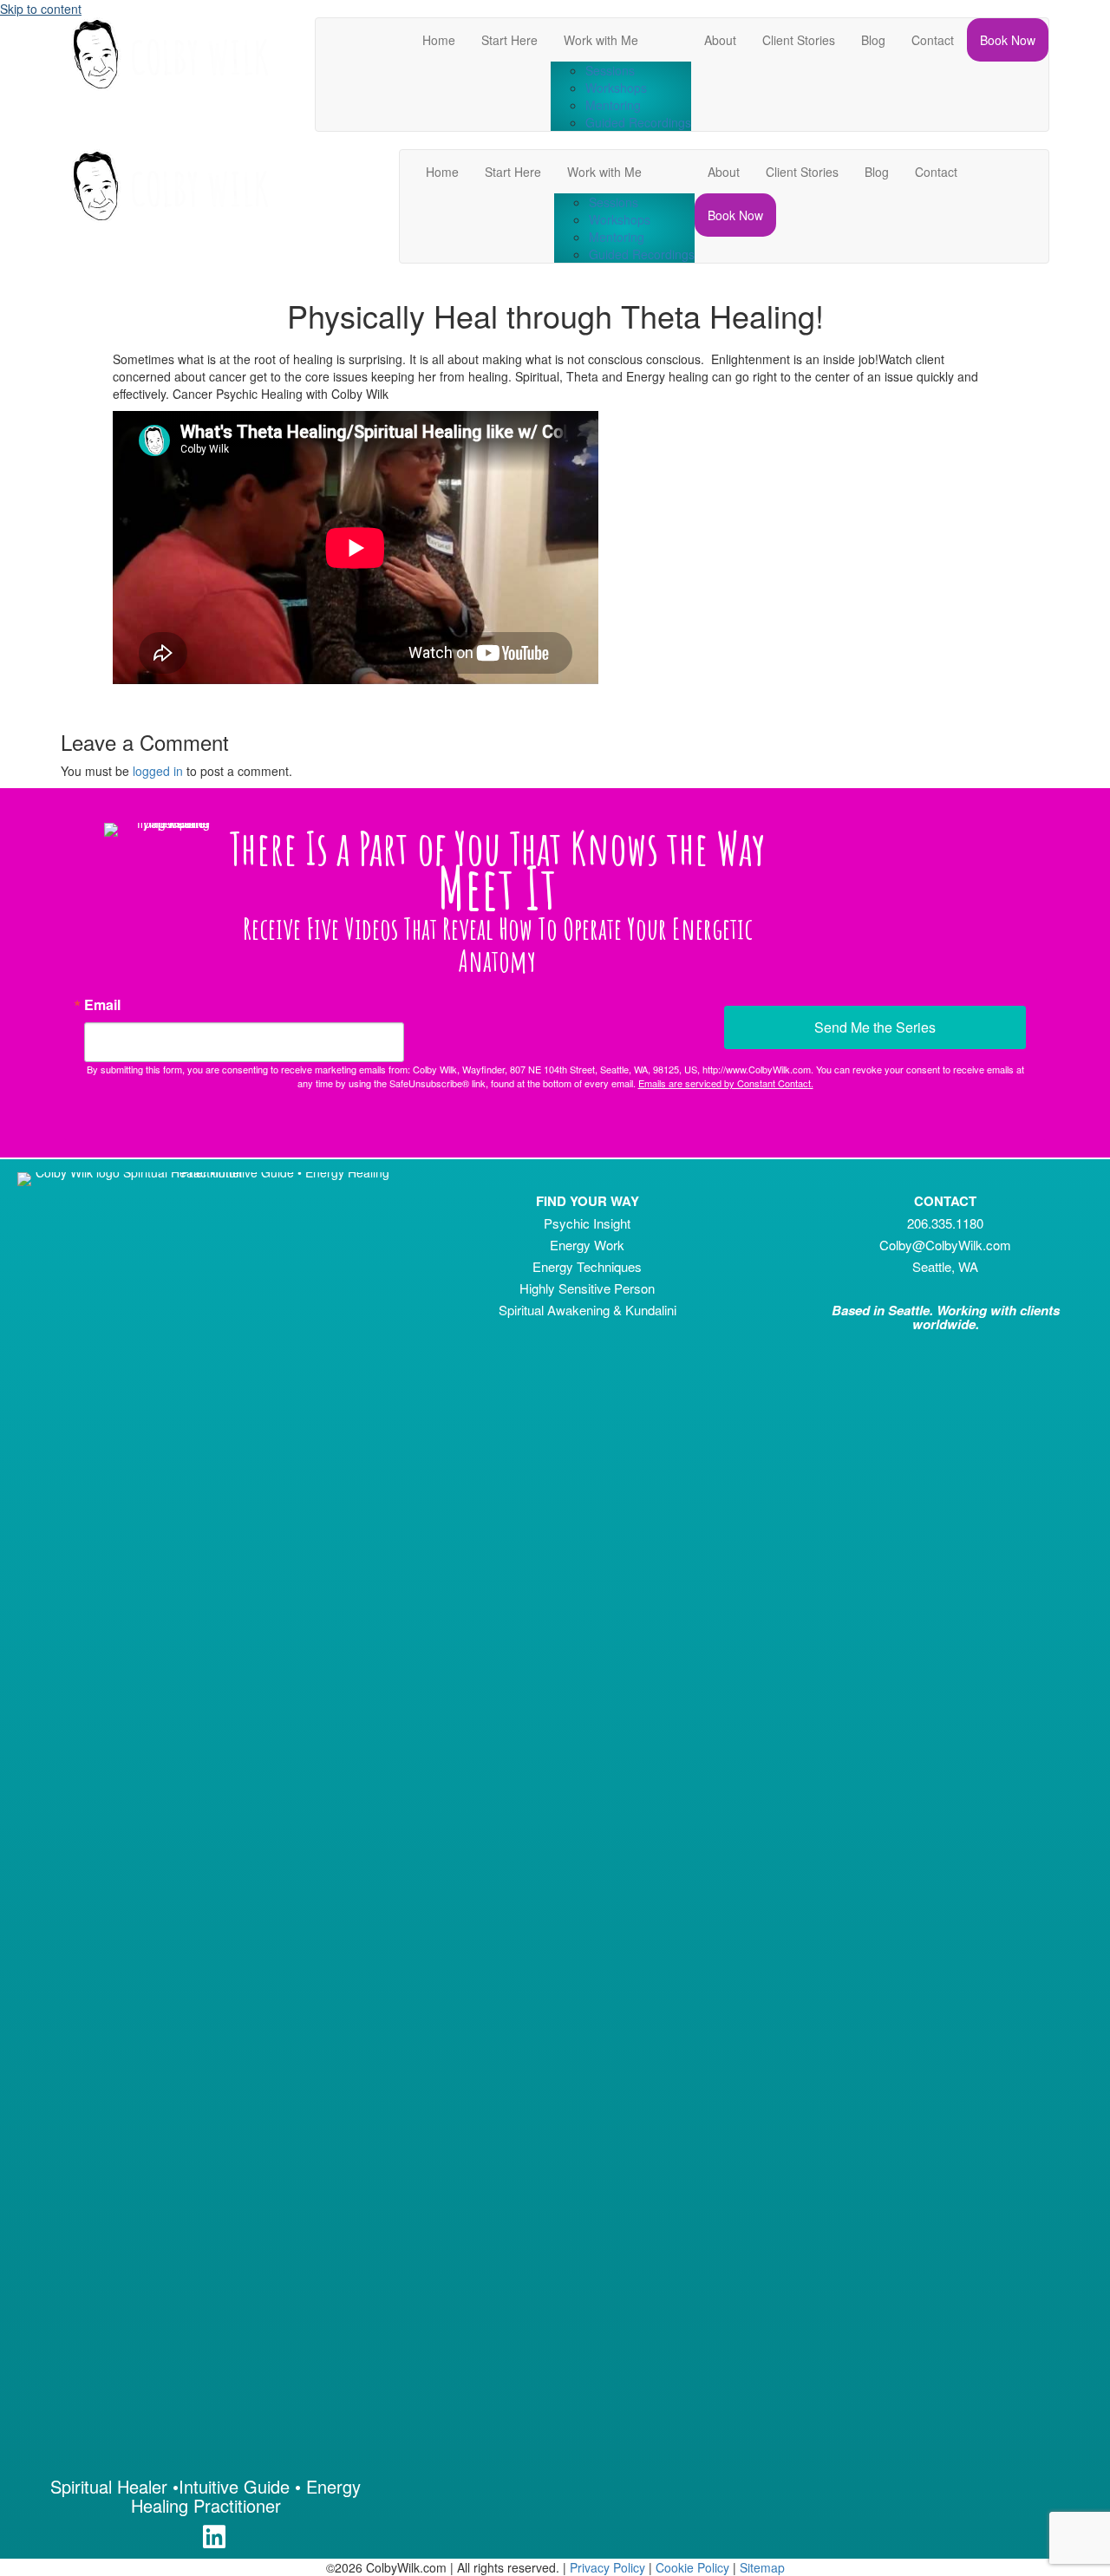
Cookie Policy (692, 2567)
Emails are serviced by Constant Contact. (726, 1083)
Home (439, 40)
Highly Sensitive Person (587, 1288)
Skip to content (41, 9)
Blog (873, 40)
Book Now (1008, 40)
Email (102, 1005)
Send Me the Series (875, 1027)
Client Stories (799, 40)
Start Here (509, 40)
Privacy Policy (607, 2567)
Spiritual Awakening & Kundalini (588, 1310)
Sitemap (762, 2567)
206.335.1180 (945, 1223)
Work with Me (601, 40)
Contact (933, 40)
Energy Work (587, 1245)
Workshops (616, 88)
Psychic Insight (587, 1223)
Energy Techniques (587, 1266)
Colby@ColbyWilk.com (945, 1245)
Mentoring (613, 105)
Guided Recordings (638, 122)
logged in (158, 771)
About (720, 40)
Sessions (610, 70)
